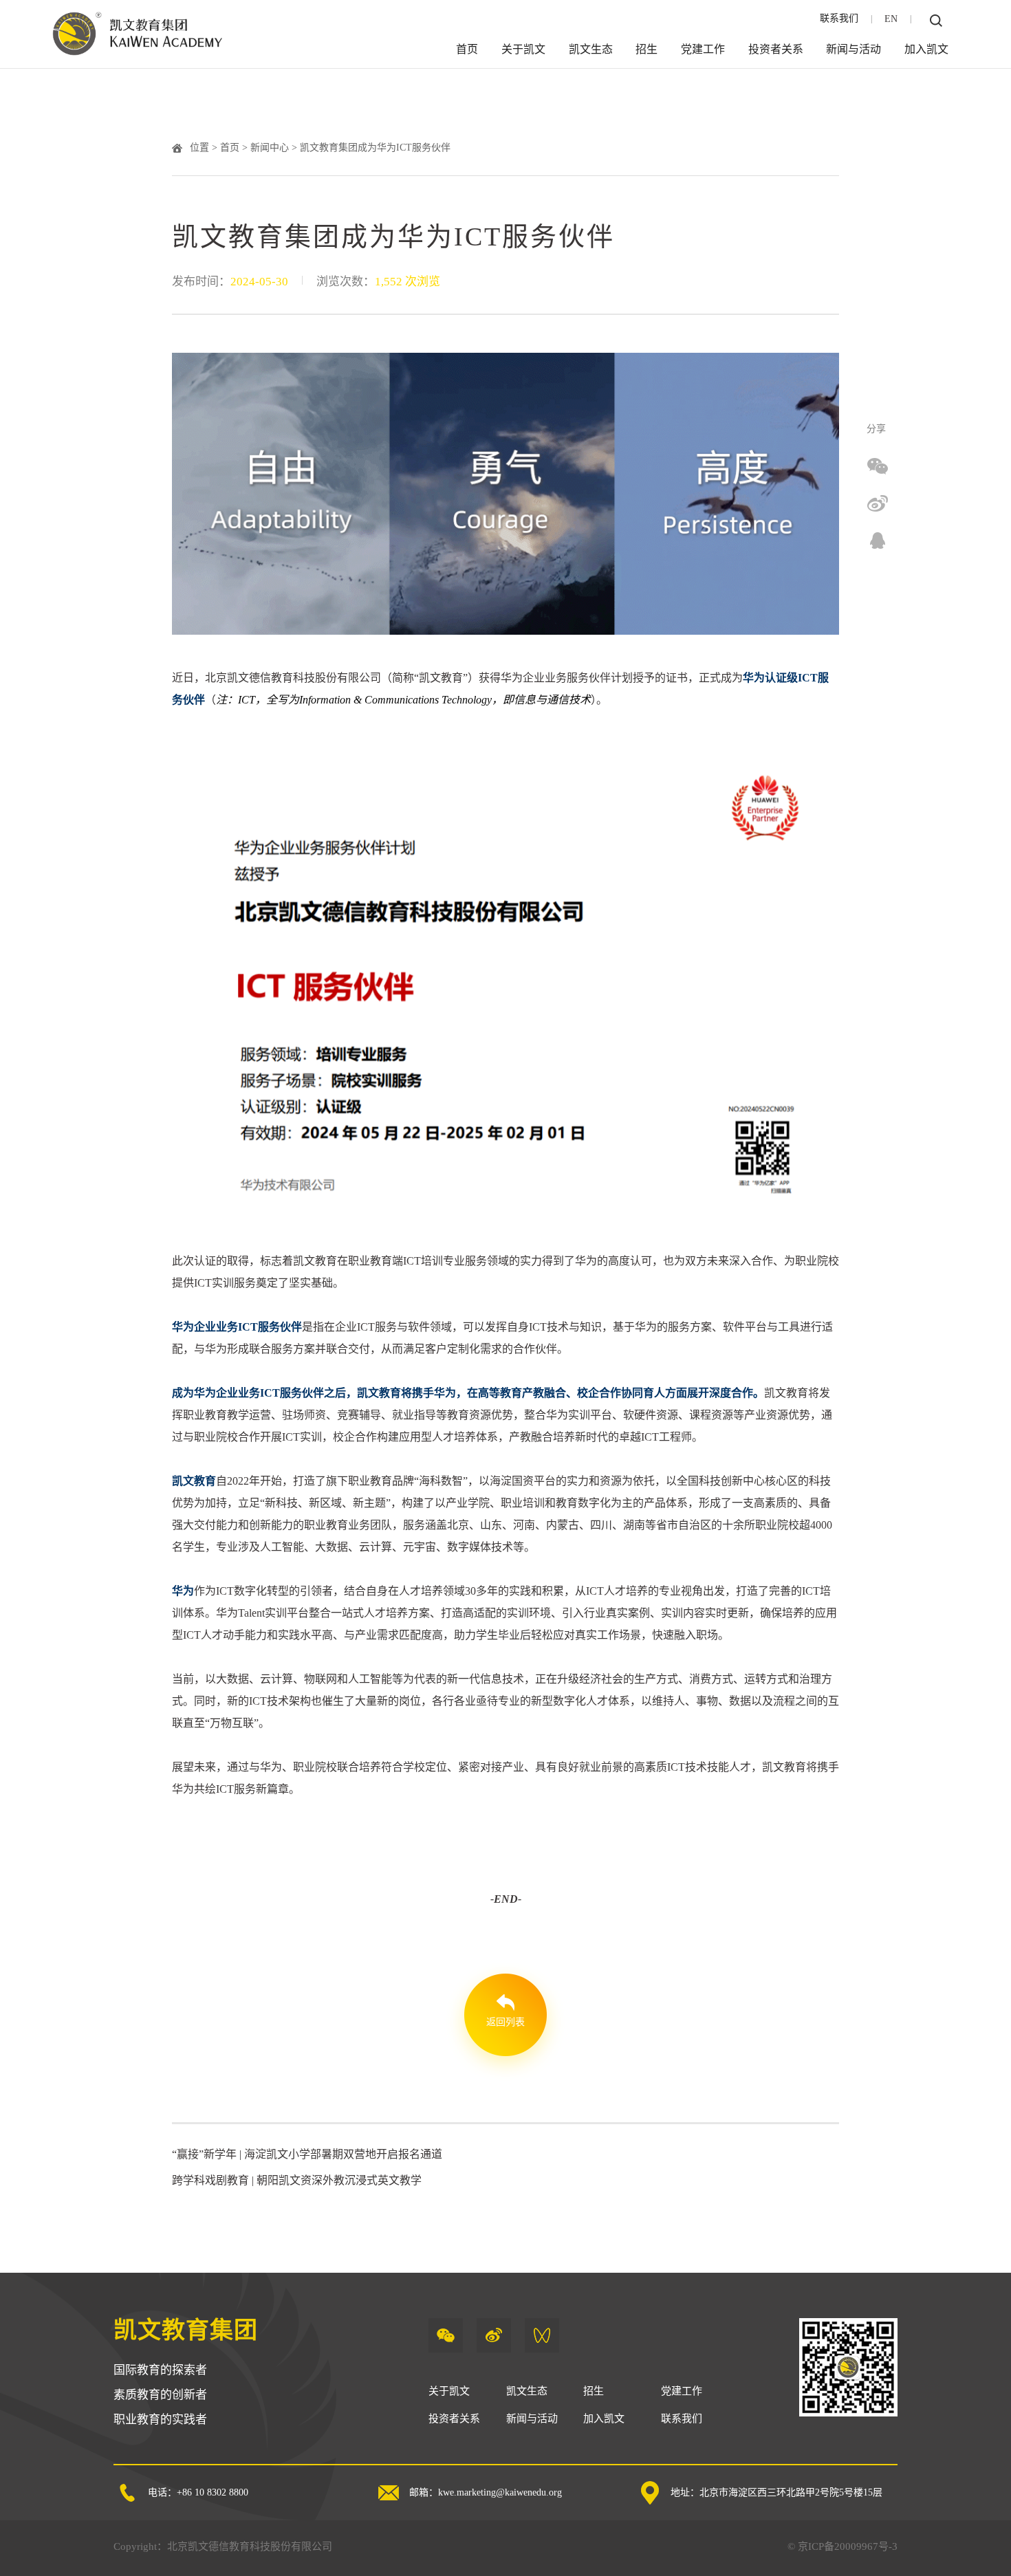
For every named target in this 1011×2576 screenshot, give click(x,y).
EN (891, 19)
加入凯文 (926, 49)
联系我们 (839, 18)
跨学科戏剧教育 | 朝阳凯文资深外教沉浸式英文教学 (297, 2180)
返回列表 (505, 2022)
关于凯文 (523, 49)
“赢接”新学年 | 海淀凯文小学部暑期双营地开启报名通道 (307, 2154)
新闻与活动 (854, 49)
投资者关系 (776, 49)
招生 (646, 49)
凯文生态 (591, 49)
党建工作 (703, 49)
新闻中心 (270, 148)
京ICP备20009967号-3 (848, 2546)
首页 (467, 49)
